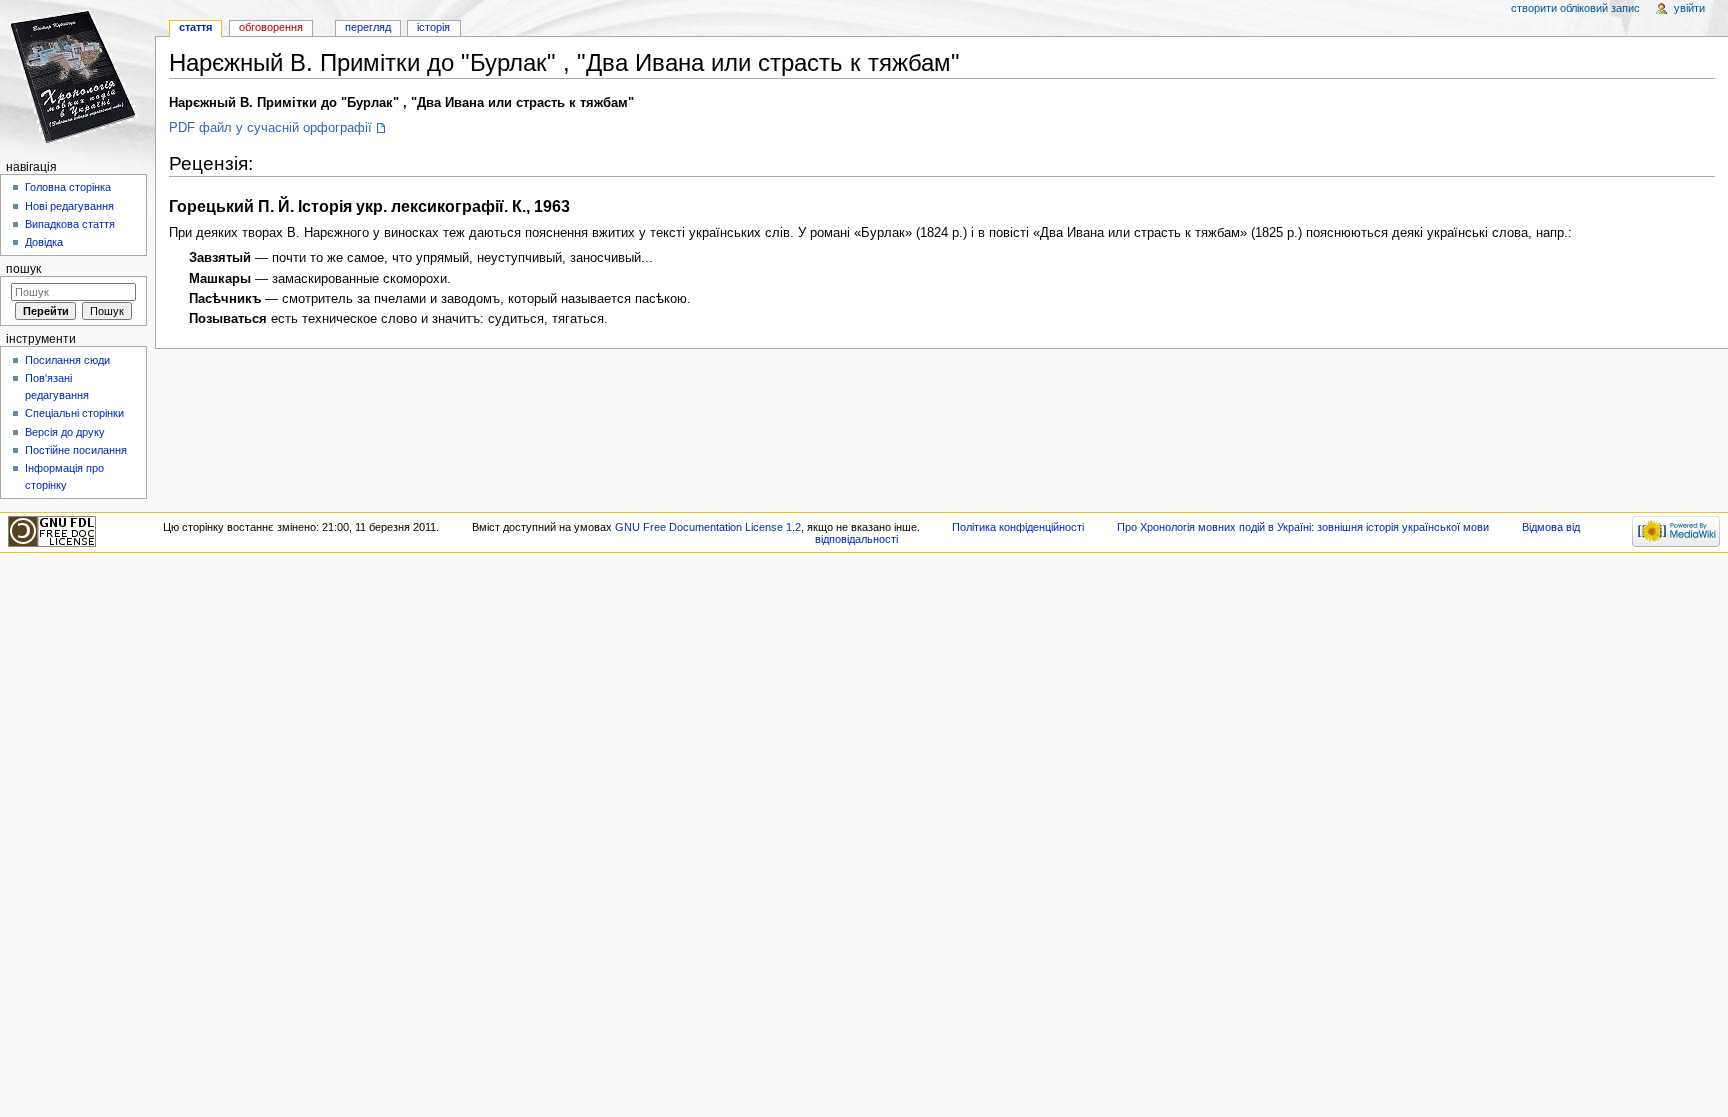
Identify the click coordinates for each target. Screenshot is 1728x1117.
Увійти (1689, 8)
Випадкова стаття (70, 224)
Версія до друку (65, 432)
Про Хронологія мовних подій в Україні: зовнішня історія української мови (1303, 527)
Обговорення (271, 27)
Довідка (44, 242)
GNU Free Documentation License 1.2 (708, 527)
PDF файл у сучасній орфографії (270, 128)
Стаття (195, 27)
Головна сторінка (68, 187)
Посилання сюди (67, 360)
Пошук (23, 269)
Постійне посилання (76, 450)
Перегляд (368, 27)
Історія (433, 27)
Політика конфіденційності (1018, 527)
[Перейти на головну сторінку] (77, 77)
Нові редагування (69, 206)
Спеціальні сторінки (74, 413)
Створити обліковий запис (1575, 8)
